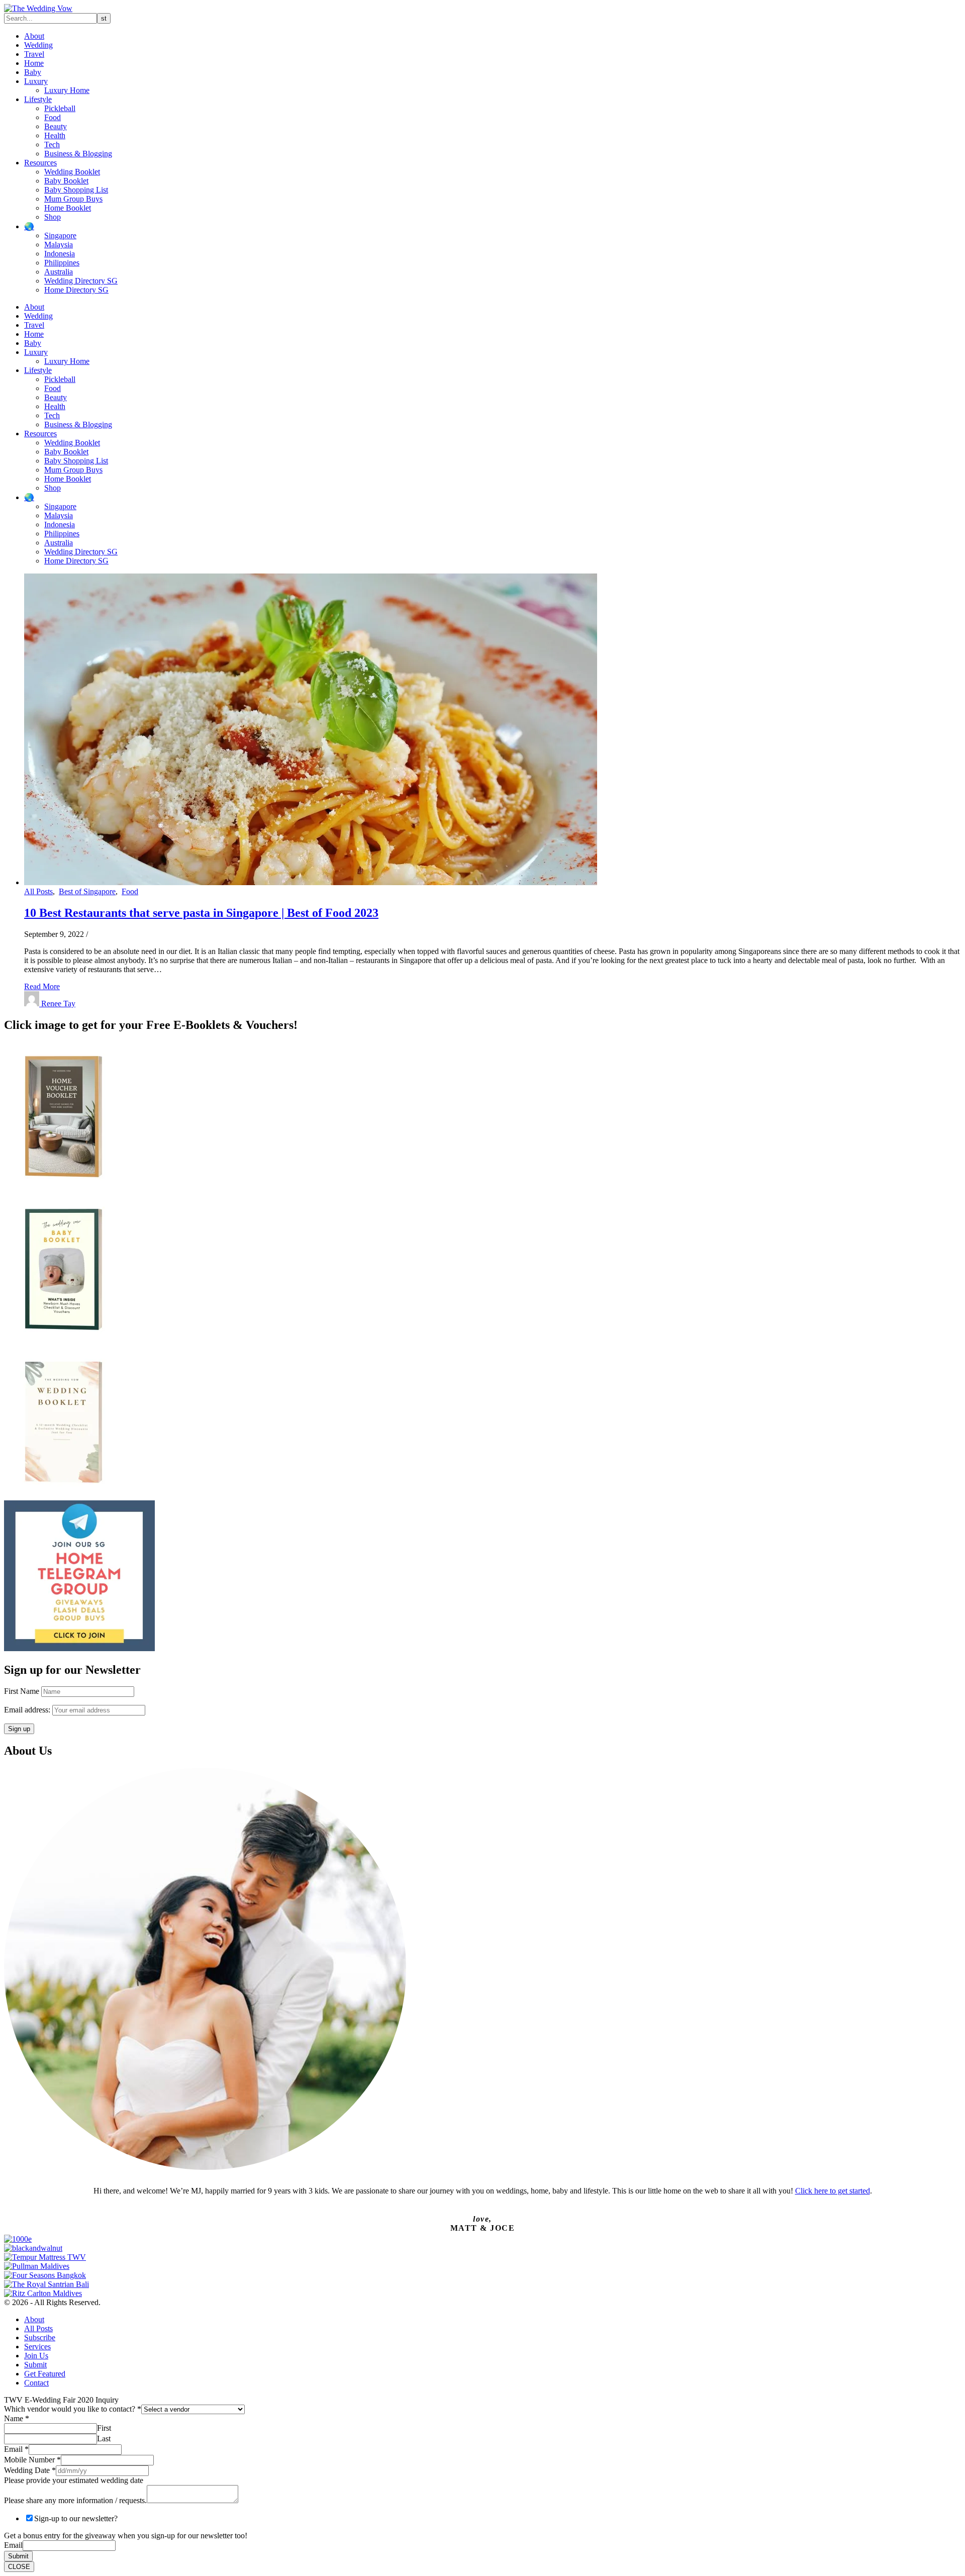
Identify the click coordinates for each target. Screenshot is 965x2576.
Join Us (36, 2356)
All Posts (38, 891)
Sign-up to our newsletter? (76, 2518)
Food (53, 117)
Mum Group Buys (73, 199)
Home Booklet (68, 208)
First (104, 2428)
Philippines (62, 263)
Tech (52, 145)
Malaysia (59, 245)
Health (55, 135)
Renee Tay (58, 1004)
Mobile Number (32, 2460)
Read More (42, 986)
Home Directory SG (76, 290)
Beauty (56, 126)
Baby (33, 72)
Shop (53, 217)
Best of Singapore (87, 891)
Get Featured (45, 2374)
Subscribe (40, 2338)
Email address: (28, 1710)
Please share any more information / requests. (75, 2500)
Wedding (38, 45)
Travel (34, 54)
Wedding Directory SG (81, 281)
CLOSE (19, 2567)
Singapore (60, 235)
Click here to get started (833, 2191)
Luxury (36, 81)
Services (37, 2347)
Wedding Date (30, 2470)
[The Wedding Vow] (38, 8)
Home (34, 63)
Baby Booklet (66, 181)
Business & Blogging (78, 154)
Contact (36, 2383)
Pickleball (60, 108)
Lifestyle (38, 99)
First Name (22, 1691)
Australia (59, 272)
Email (16, 2449)
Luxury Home (67, 90)
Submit (35, 2365)
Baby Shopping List (76, 190)
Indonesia (60, 254)
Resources (40, 163)
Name (17, 2418)
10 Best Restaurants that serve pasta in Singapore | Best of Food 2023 (201, 913)
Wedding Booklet (72, 172)
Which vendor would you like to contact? (73, 2409)
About (34, 36)
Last (104, 2439)
